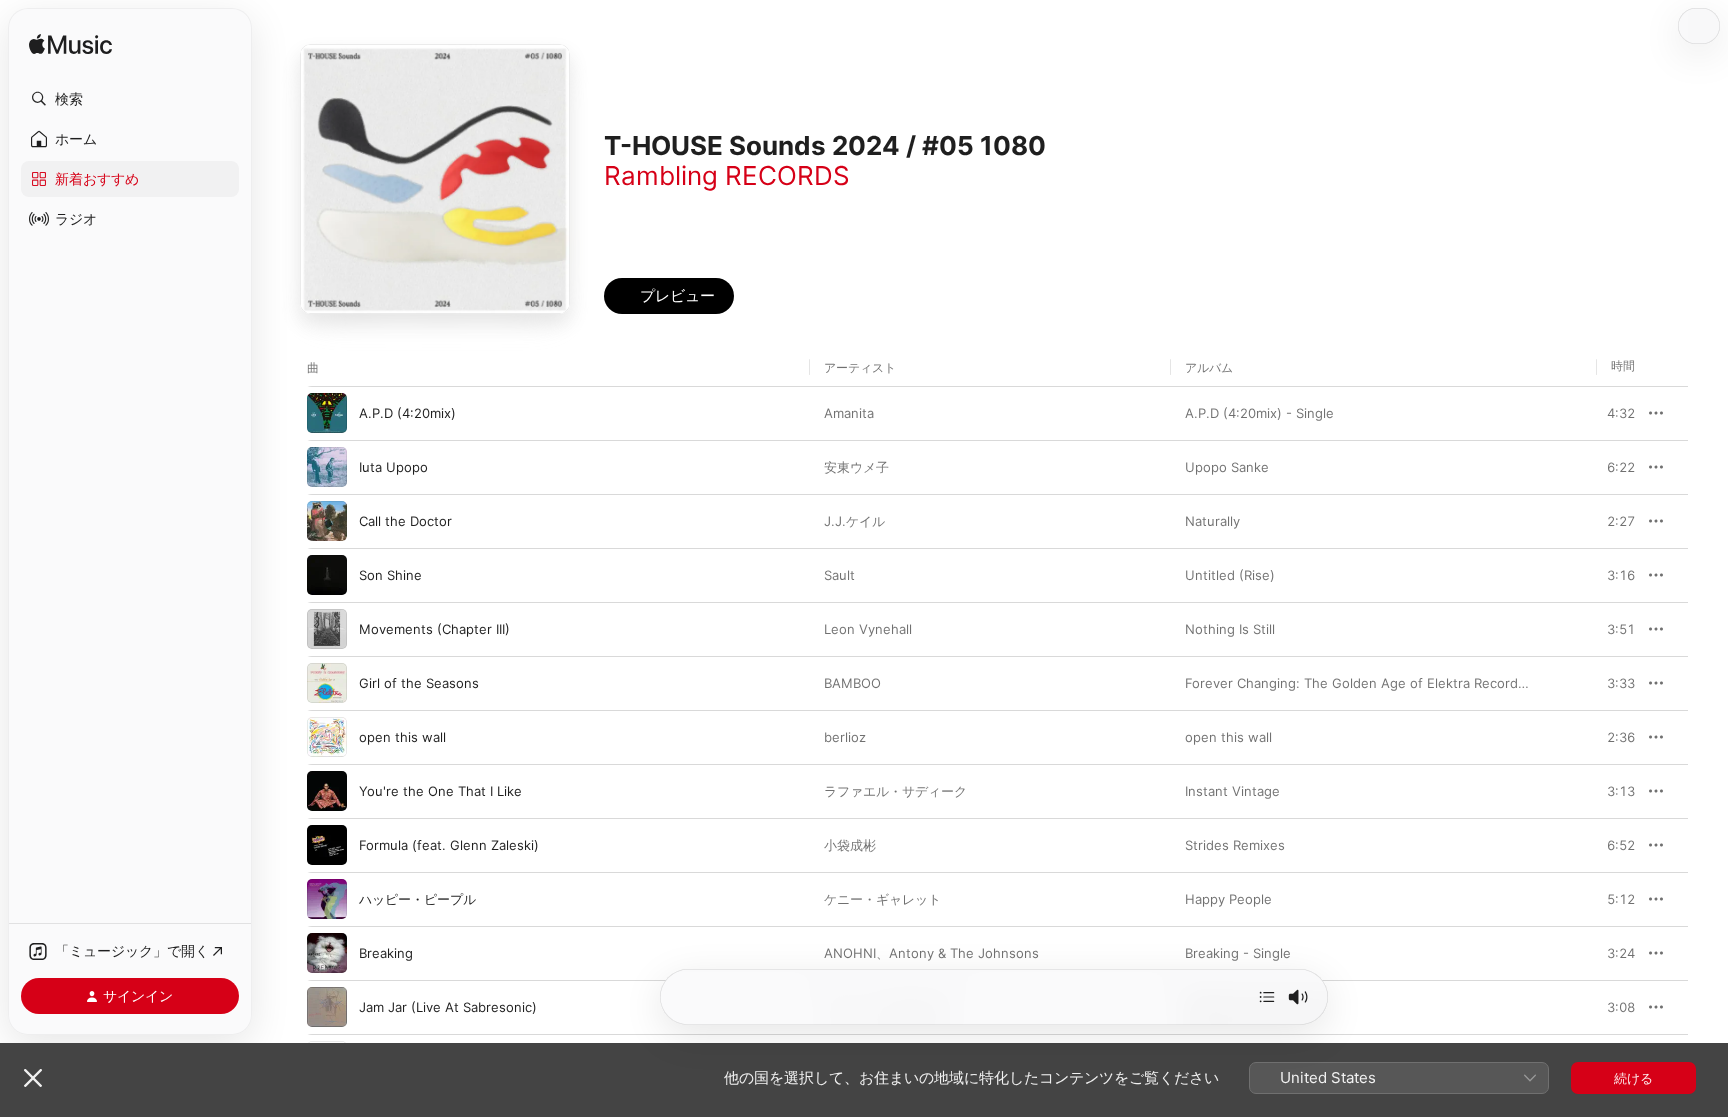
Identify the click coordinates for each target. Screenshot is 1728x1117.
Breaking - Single (1238, 953)
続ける (1633, 1078)
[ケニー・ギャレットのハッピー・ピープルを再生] (327, 899)
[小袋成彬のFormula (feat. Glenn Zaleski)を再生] (327, 845)
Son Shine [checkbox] (390, 575)
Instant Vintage (1232, 791)
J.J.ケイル (854, 521)
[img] (70, 45)
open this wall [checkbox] (402, 737)
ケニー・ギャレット (882, 899)
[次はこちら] (1267, 997)
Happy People (1228, 899)
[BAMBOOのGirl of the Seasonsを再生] (327, 683)
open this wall (1228, 737)
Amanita (849, 413)
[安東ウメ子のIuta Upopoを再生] (327, 467)
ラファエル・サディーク (895, 791)
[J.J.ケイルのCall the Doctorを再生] (327, 521)
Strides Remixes (1235, 845)
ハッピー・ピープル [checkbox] (417, 899)
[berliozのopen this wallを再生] (327, 737)
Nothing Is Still (1230, 629)
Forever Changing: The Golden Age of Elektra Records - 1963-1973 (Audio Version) (1445, 683)
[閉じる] (33, 1078)
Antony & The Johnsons (964, 953)
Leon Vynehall (868, 629)
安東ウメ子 (856, 467)
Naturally (1212, 521)
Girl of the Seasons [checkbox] (419, 683)
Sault (839, 575)
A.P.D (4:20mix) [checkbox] (407, 413)
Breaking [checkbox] (386, 953)
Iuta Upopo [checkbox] (393, 467)
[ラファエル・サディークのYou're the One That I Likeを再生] (327, 791)
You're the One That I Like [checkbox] (440, 791)
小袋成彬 (850, 845)
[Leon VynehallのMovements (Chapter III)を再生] (327, 629)
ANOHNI (850, 953)
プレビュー (1610, 413)
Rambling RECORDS (727, 175)
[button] (130, 99)
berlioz (845, 737)
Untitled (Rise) (1230, 575)
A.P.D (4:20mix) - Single (1259, 413)
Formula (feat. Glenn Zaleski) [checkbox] (449, 845)
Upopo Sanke (1227, 467)
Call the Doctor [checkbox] (405, 521)
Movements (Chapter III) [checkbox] (434, 629)
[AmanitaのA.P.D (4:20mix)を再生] (327, 413)
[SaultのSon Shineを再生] (327, 575)
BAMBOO (852, 683)
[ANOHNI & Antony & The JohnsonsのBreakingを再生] (327, 953)
